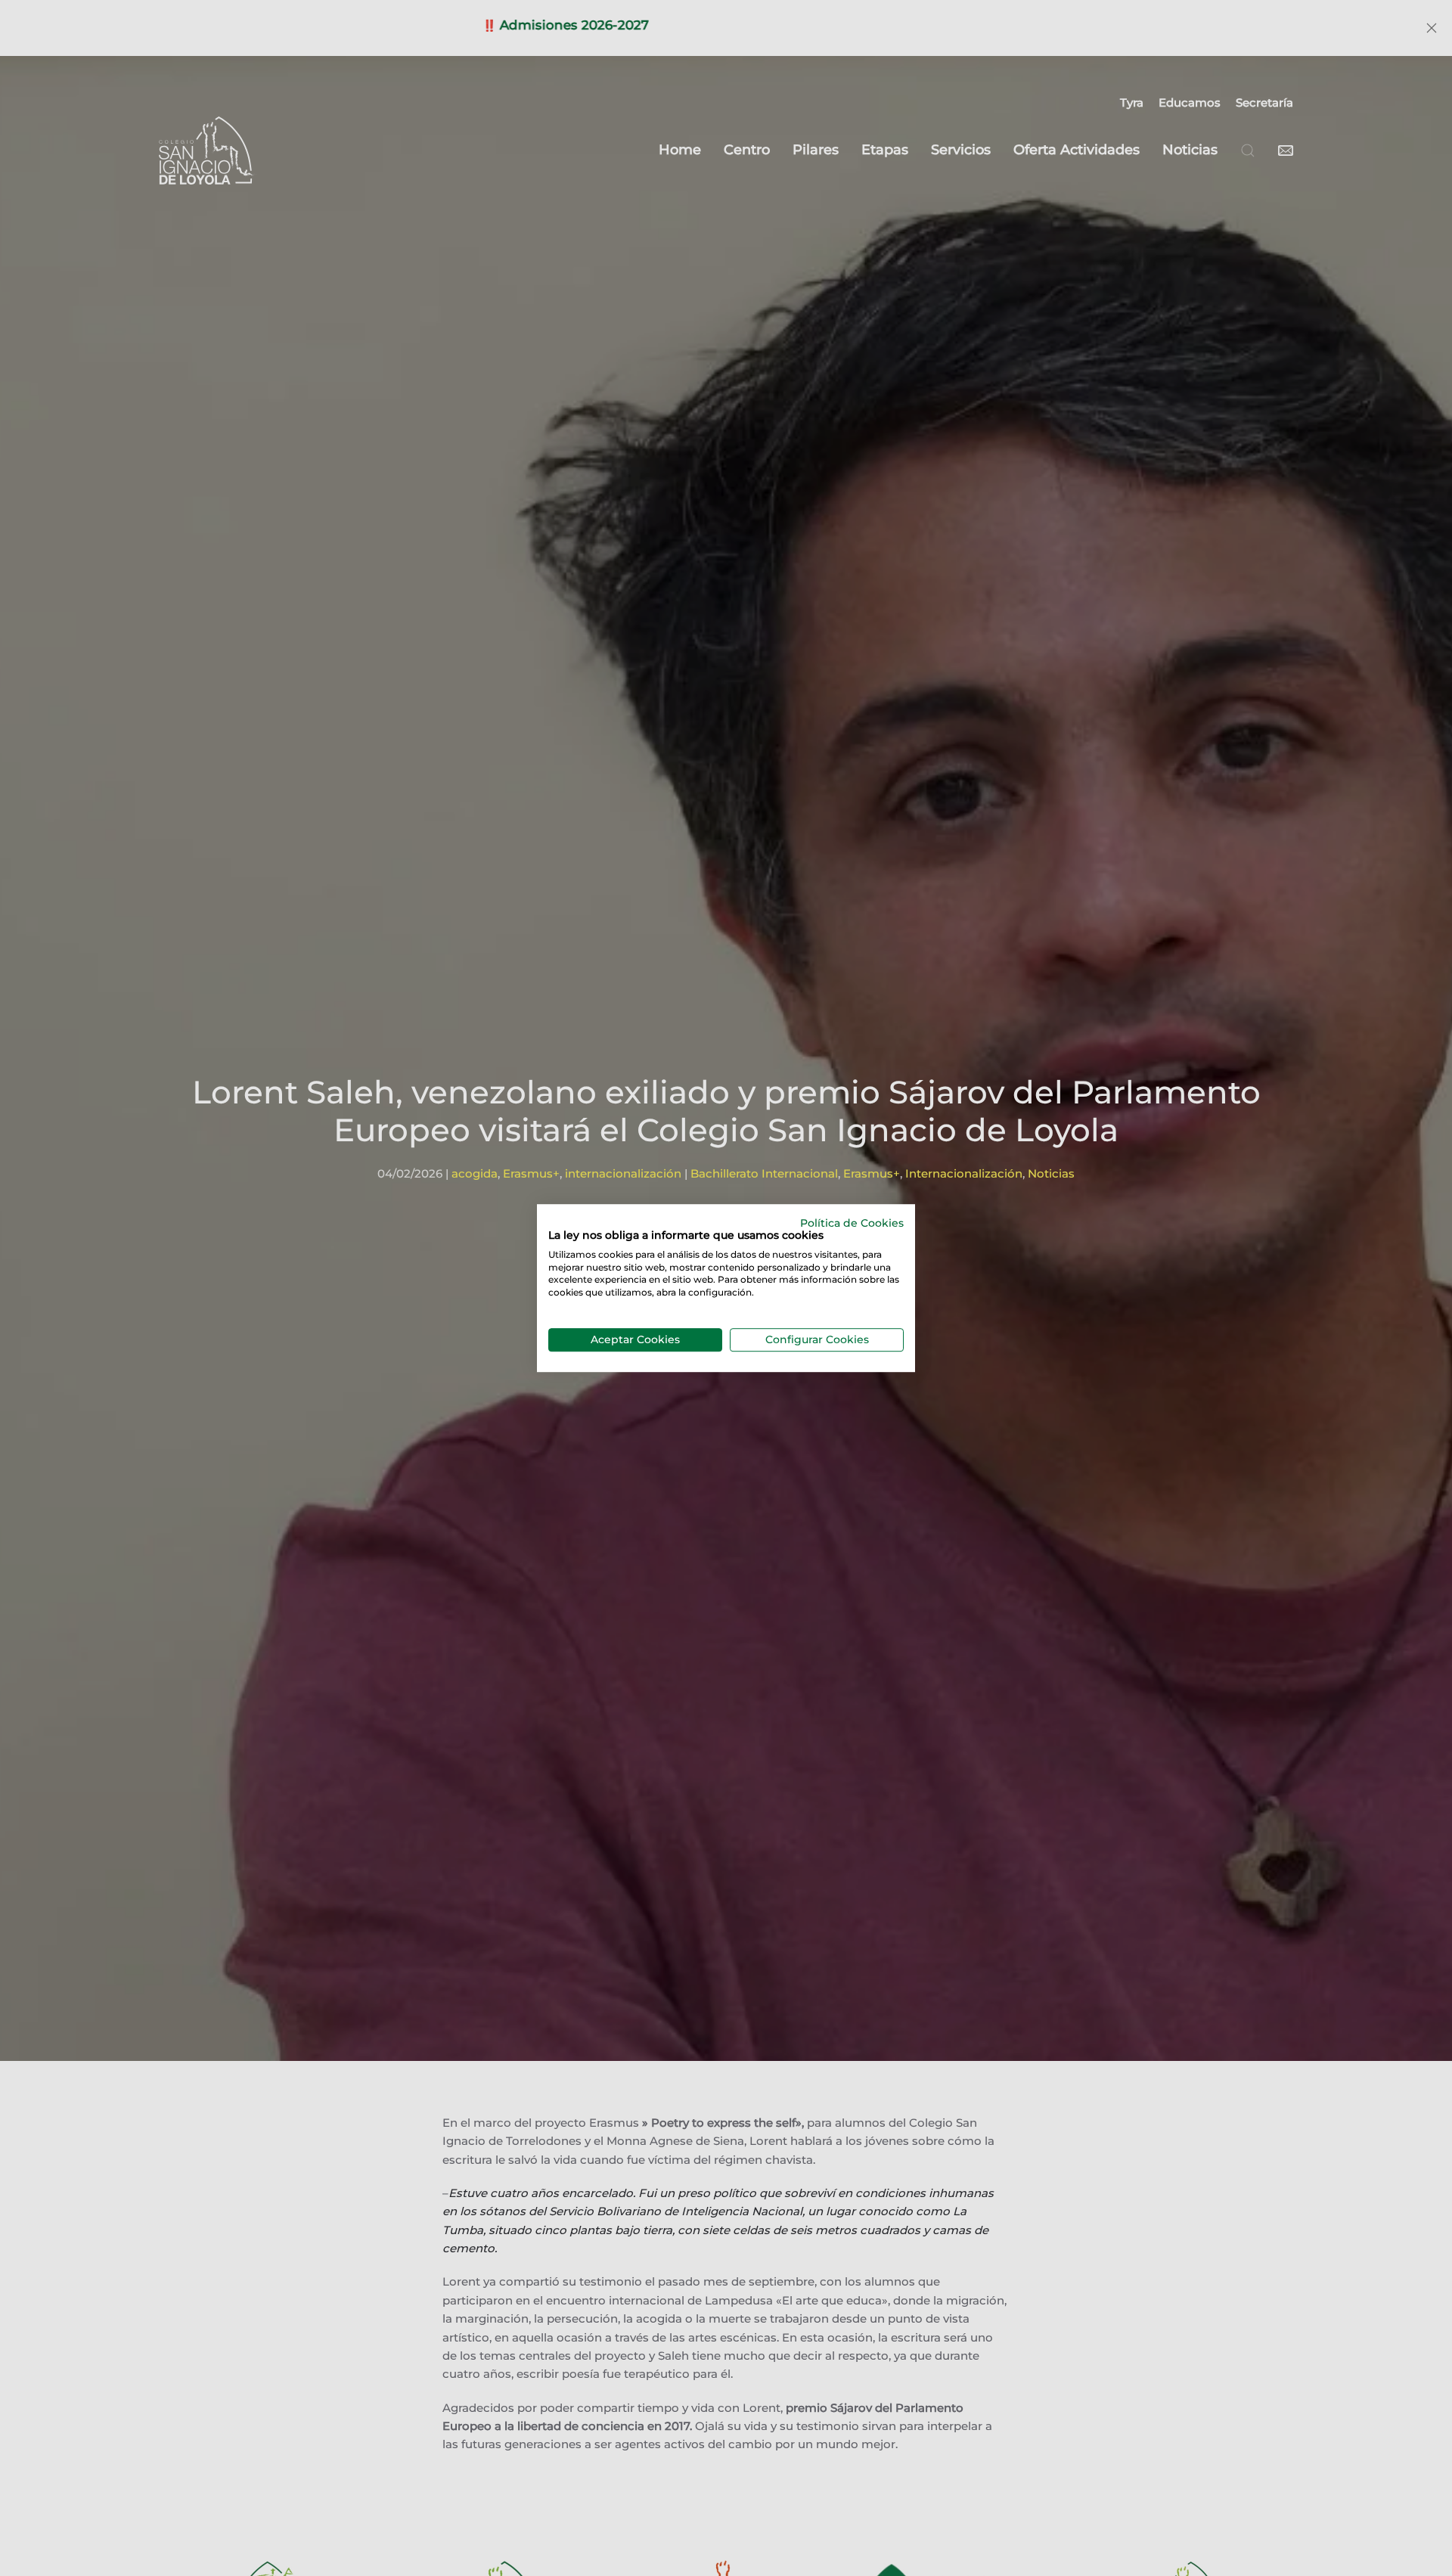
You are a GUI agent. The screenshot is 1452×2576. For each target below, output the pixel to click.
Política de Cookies (852, 1223)
